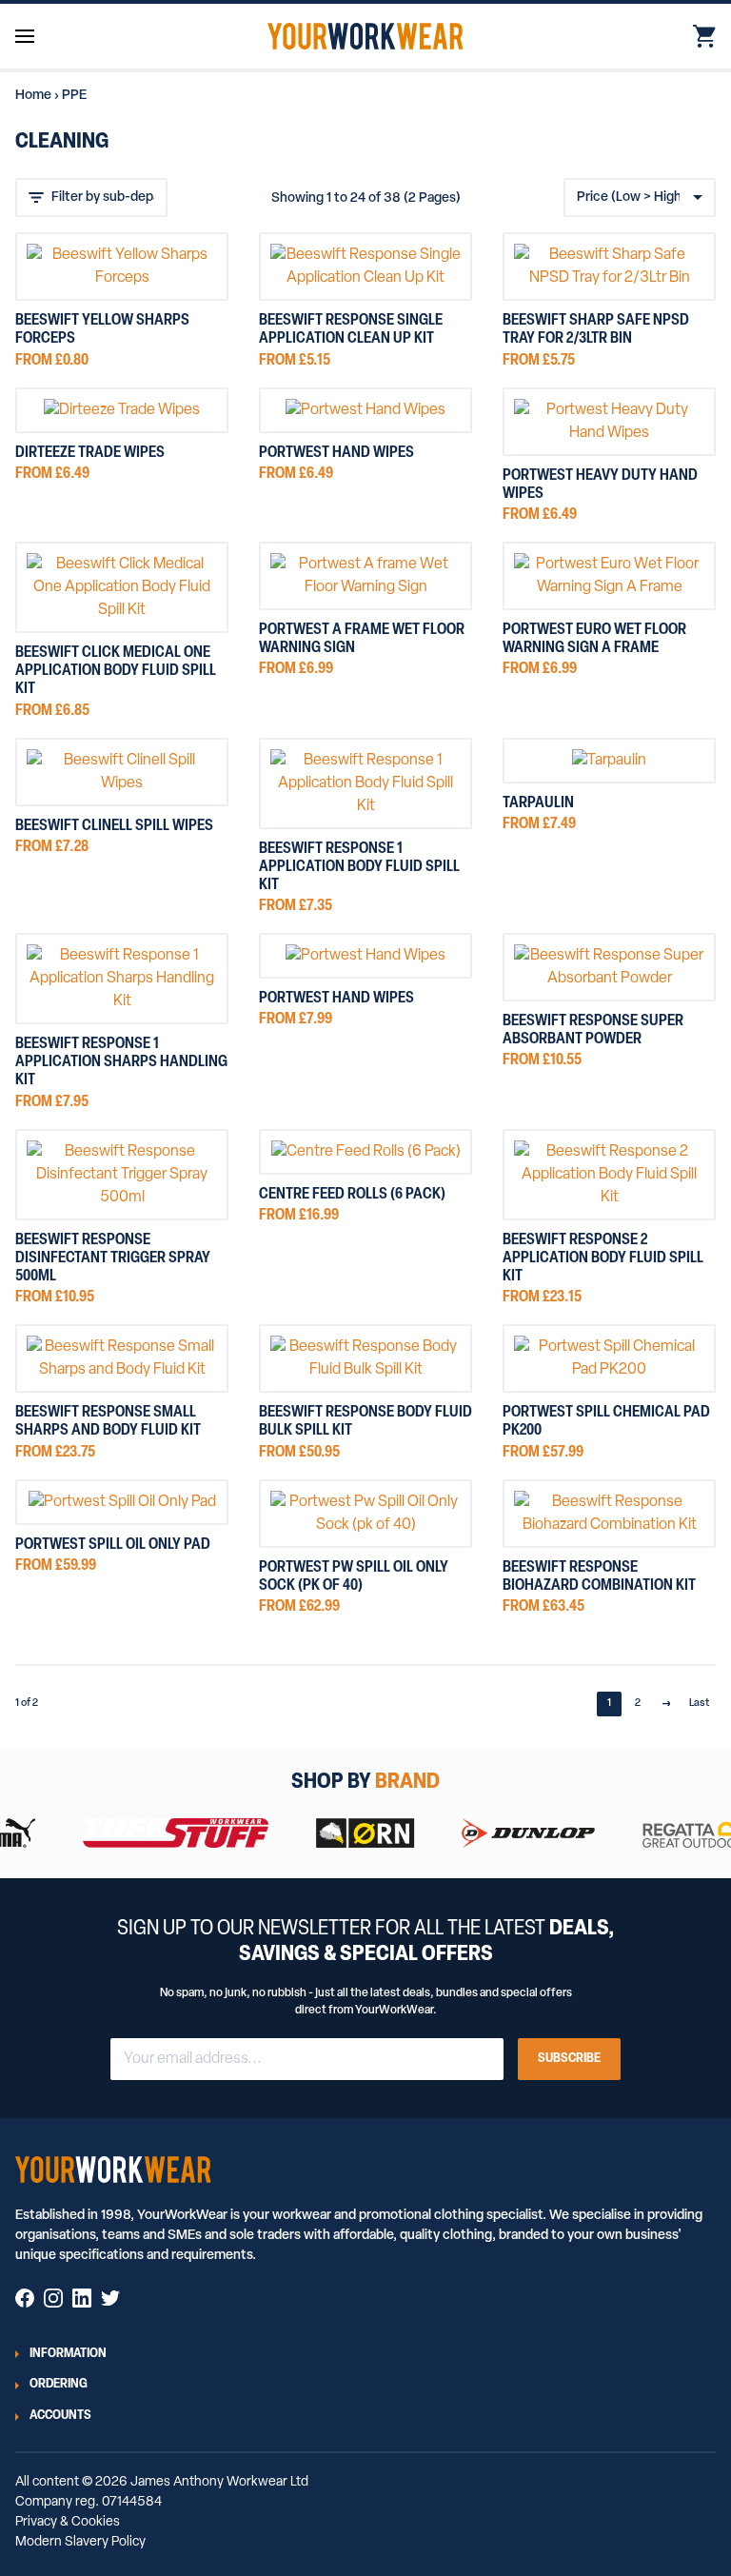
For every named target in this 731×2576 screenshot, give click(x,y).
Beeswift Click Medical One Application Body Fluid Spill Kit (116, 671)
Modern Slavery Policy (80, 2542)
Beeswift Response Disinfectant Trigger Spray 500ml (113, 1258)
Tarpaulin (538, 803)
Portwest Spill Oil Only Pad (113, 1545)
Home (33, 96)
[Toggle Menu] (25, 37)
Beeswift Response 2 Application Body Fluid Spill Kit (603, 1258)
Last (699, 1704)
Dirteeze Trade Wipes (90, 453)
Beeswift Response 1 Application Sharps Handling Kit (121, 1062)
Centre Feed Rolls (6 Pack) (352, 1195)
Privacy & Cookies (68, 2522)
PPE (74, 96)
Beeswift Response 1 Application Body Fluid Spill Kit (359, 867)
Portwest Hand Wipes (336, 453)
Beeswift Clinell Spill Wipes (114, 826)
